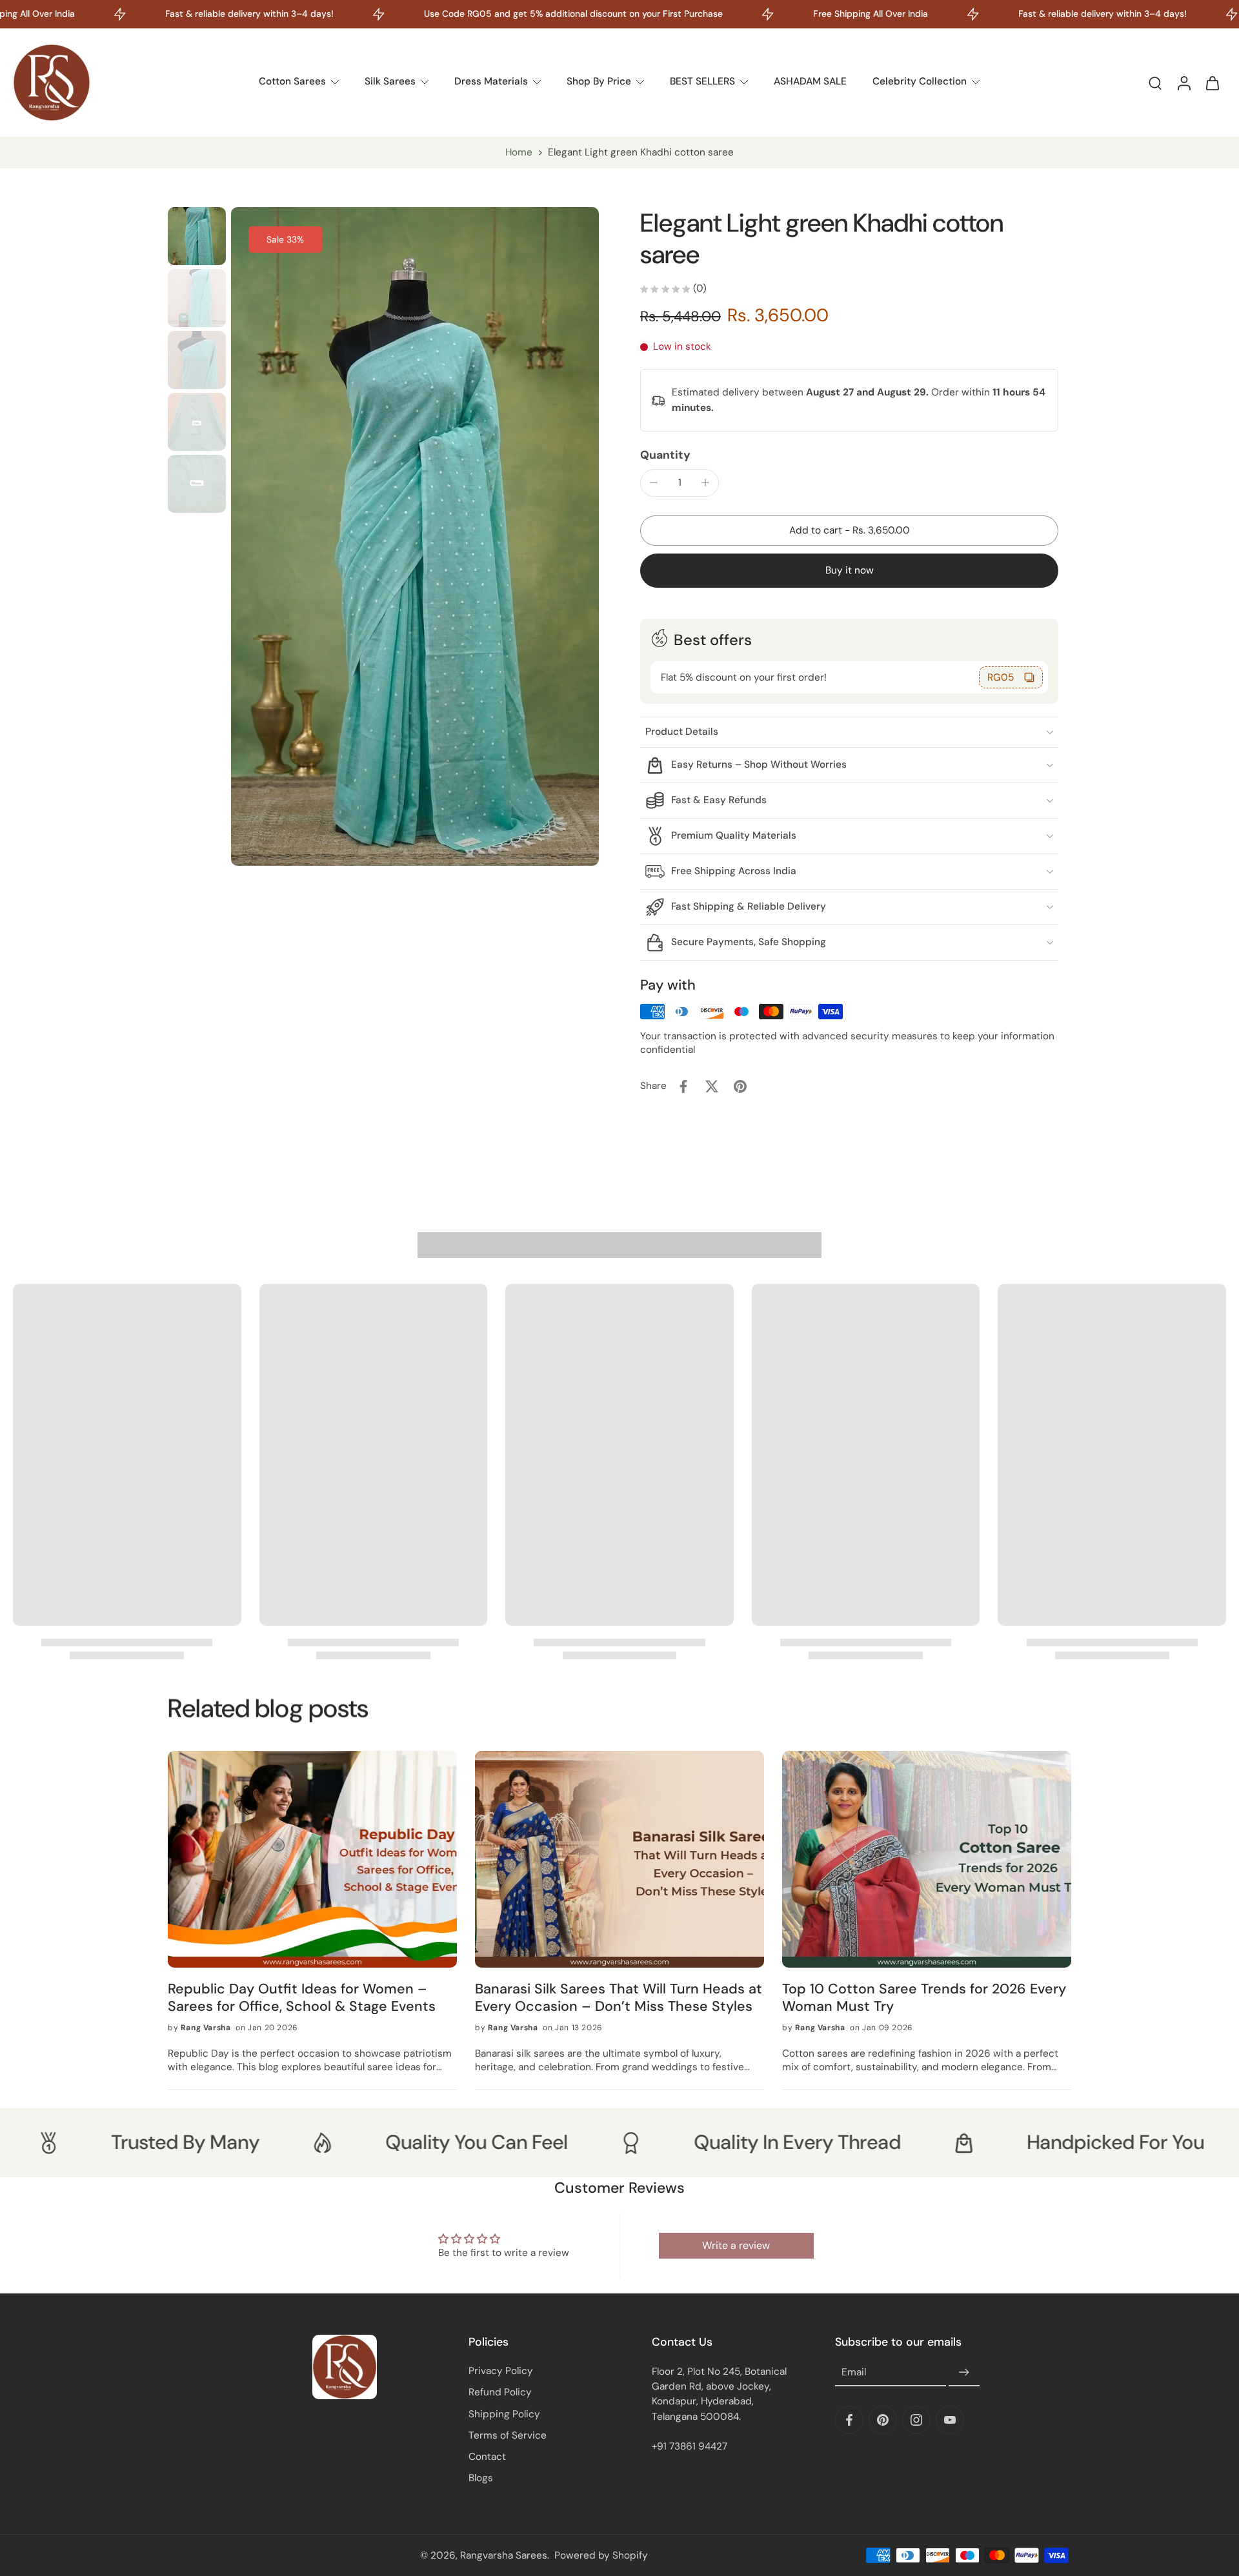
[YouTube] (950, 2420)
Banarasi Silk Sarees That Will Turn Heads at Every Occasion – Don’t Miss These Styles (619, 1998)
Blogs (481, 2478)
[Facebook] (849, 2420)
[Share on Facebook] (683, 1086)
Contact (487, 2457)
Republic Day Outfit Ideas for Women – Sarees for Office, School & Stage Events (302, 1998)
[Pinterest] (883, 2420)
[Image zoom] (415, 536)
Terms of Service (508, 2435)
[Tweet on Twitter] (712, 1086)
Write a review (736, 2245)
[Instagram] (916, 2420)
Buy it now (850, 570)
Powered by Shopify (601, 2555)
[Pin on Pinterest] (740, 1086)
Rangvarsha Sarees (504, 2555)
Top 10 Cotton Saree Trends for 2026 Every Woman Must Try (924, 1998)
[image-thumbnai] (197, 236)
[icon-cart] (1212, 83)
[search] (1155, 83)
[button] (849, 531)
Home (519, 152)
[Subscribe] (964, 2373)
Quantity (665, 455)
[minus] (654, 483)
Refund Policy (500, 2392)
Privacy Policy (501, 2371)
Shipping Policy (504, 2414)
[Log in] (1184, 83)
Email (854, 2373)
